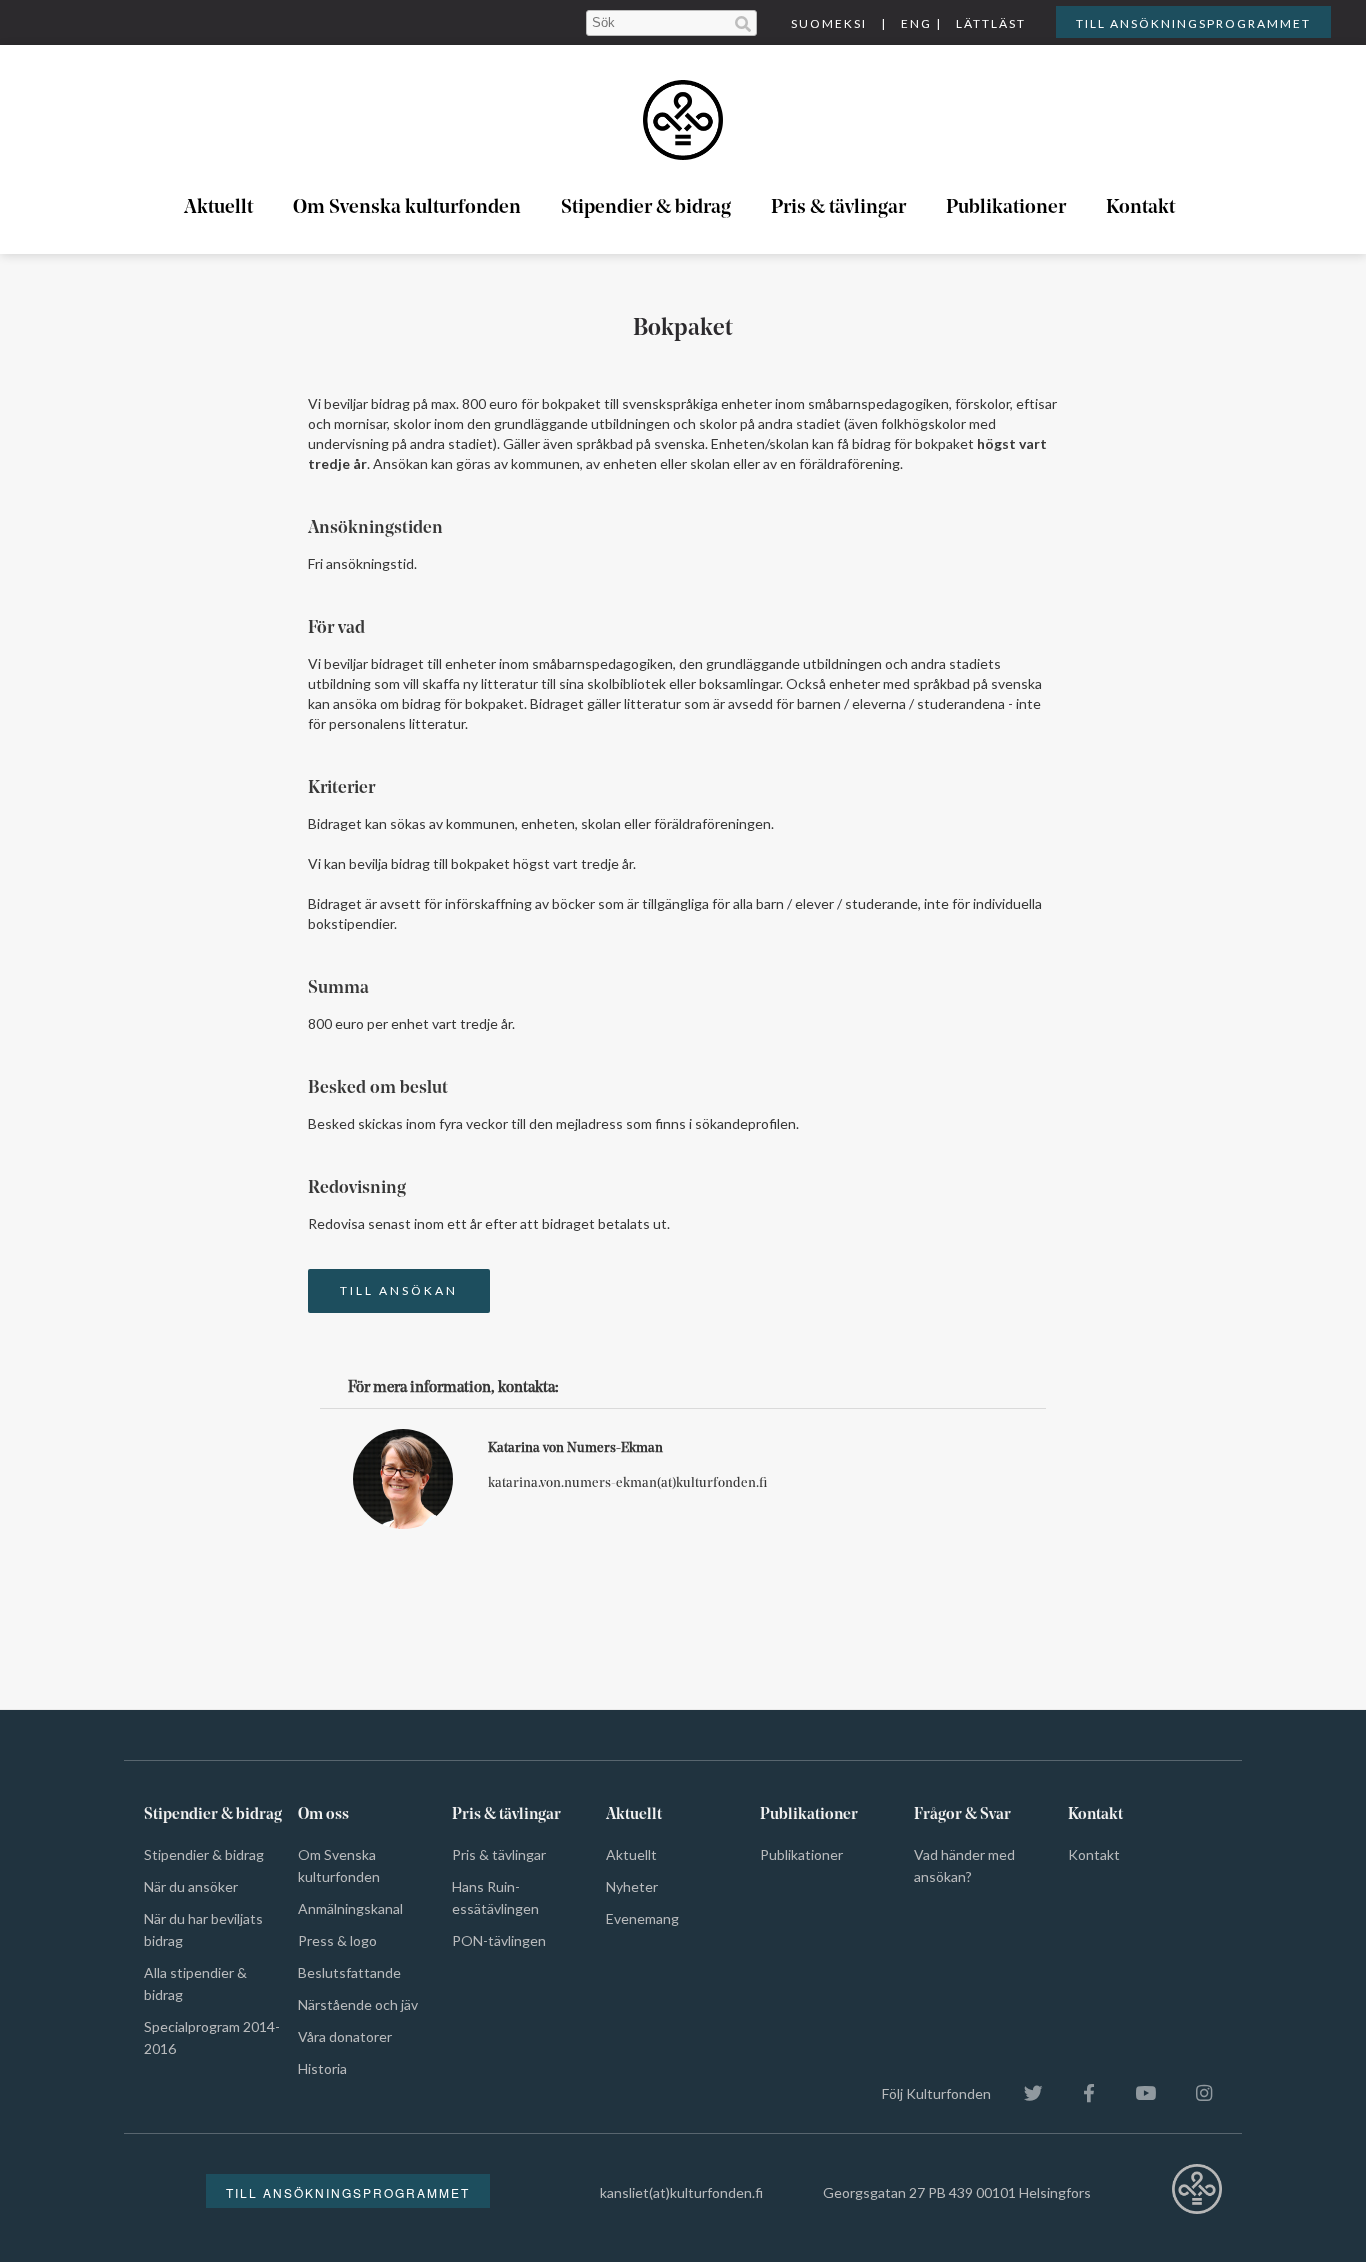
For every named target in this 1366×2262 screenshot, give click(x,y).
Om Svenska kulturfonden (407, 208)
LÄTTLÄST (991, 23)
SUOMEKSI (829, 23)
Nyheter (632, 1886)
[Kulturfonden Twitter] (1023, 2093)
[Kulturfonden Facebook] (1079, 2093)
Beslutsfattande (349, 1972)
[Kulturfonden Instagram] (1194, 2093)
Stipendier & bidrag (646, 208)
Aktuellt (218, 208)
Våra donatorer (345, 2036)
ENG (916, 23)
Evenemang (642, 1918)
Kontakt (1140, 208)
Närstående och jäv (358, 2004)
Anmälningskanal (350, 1908)
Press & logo (337, 1940)
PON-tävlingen (499, 1940)
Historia (322, 2068)
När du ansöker (191, 1886)
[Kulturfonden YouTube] (1135, 2093)
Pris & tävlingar (838, 208)
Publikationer (1006, 208)
